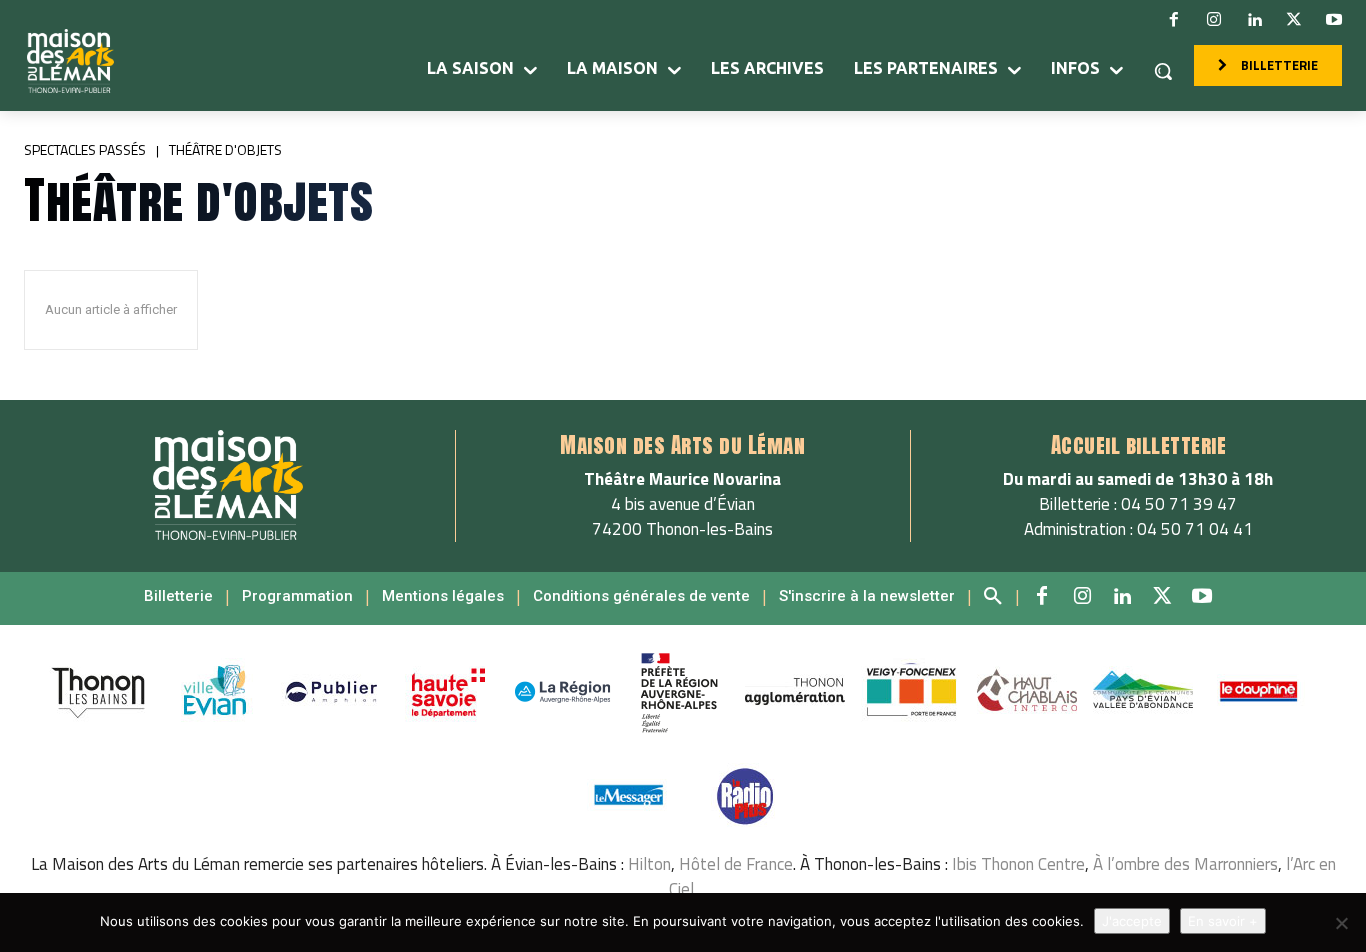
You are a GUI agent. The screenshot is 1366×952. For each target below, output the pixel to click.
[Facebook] (1174, 20)
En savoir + (1223, 921)
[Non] (1341, 923)
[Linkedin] (1254, 20)
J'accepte (1132, 921)
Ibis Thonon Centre (1018, 864)
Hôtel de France (736, 864)
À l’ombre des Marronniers (1185, 864)
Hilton (649, 864)
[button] (1163, 71)
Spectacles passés (85, 149)
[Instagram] (1214, 20)
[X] (1294, 20)
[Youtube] (1334, 20)
